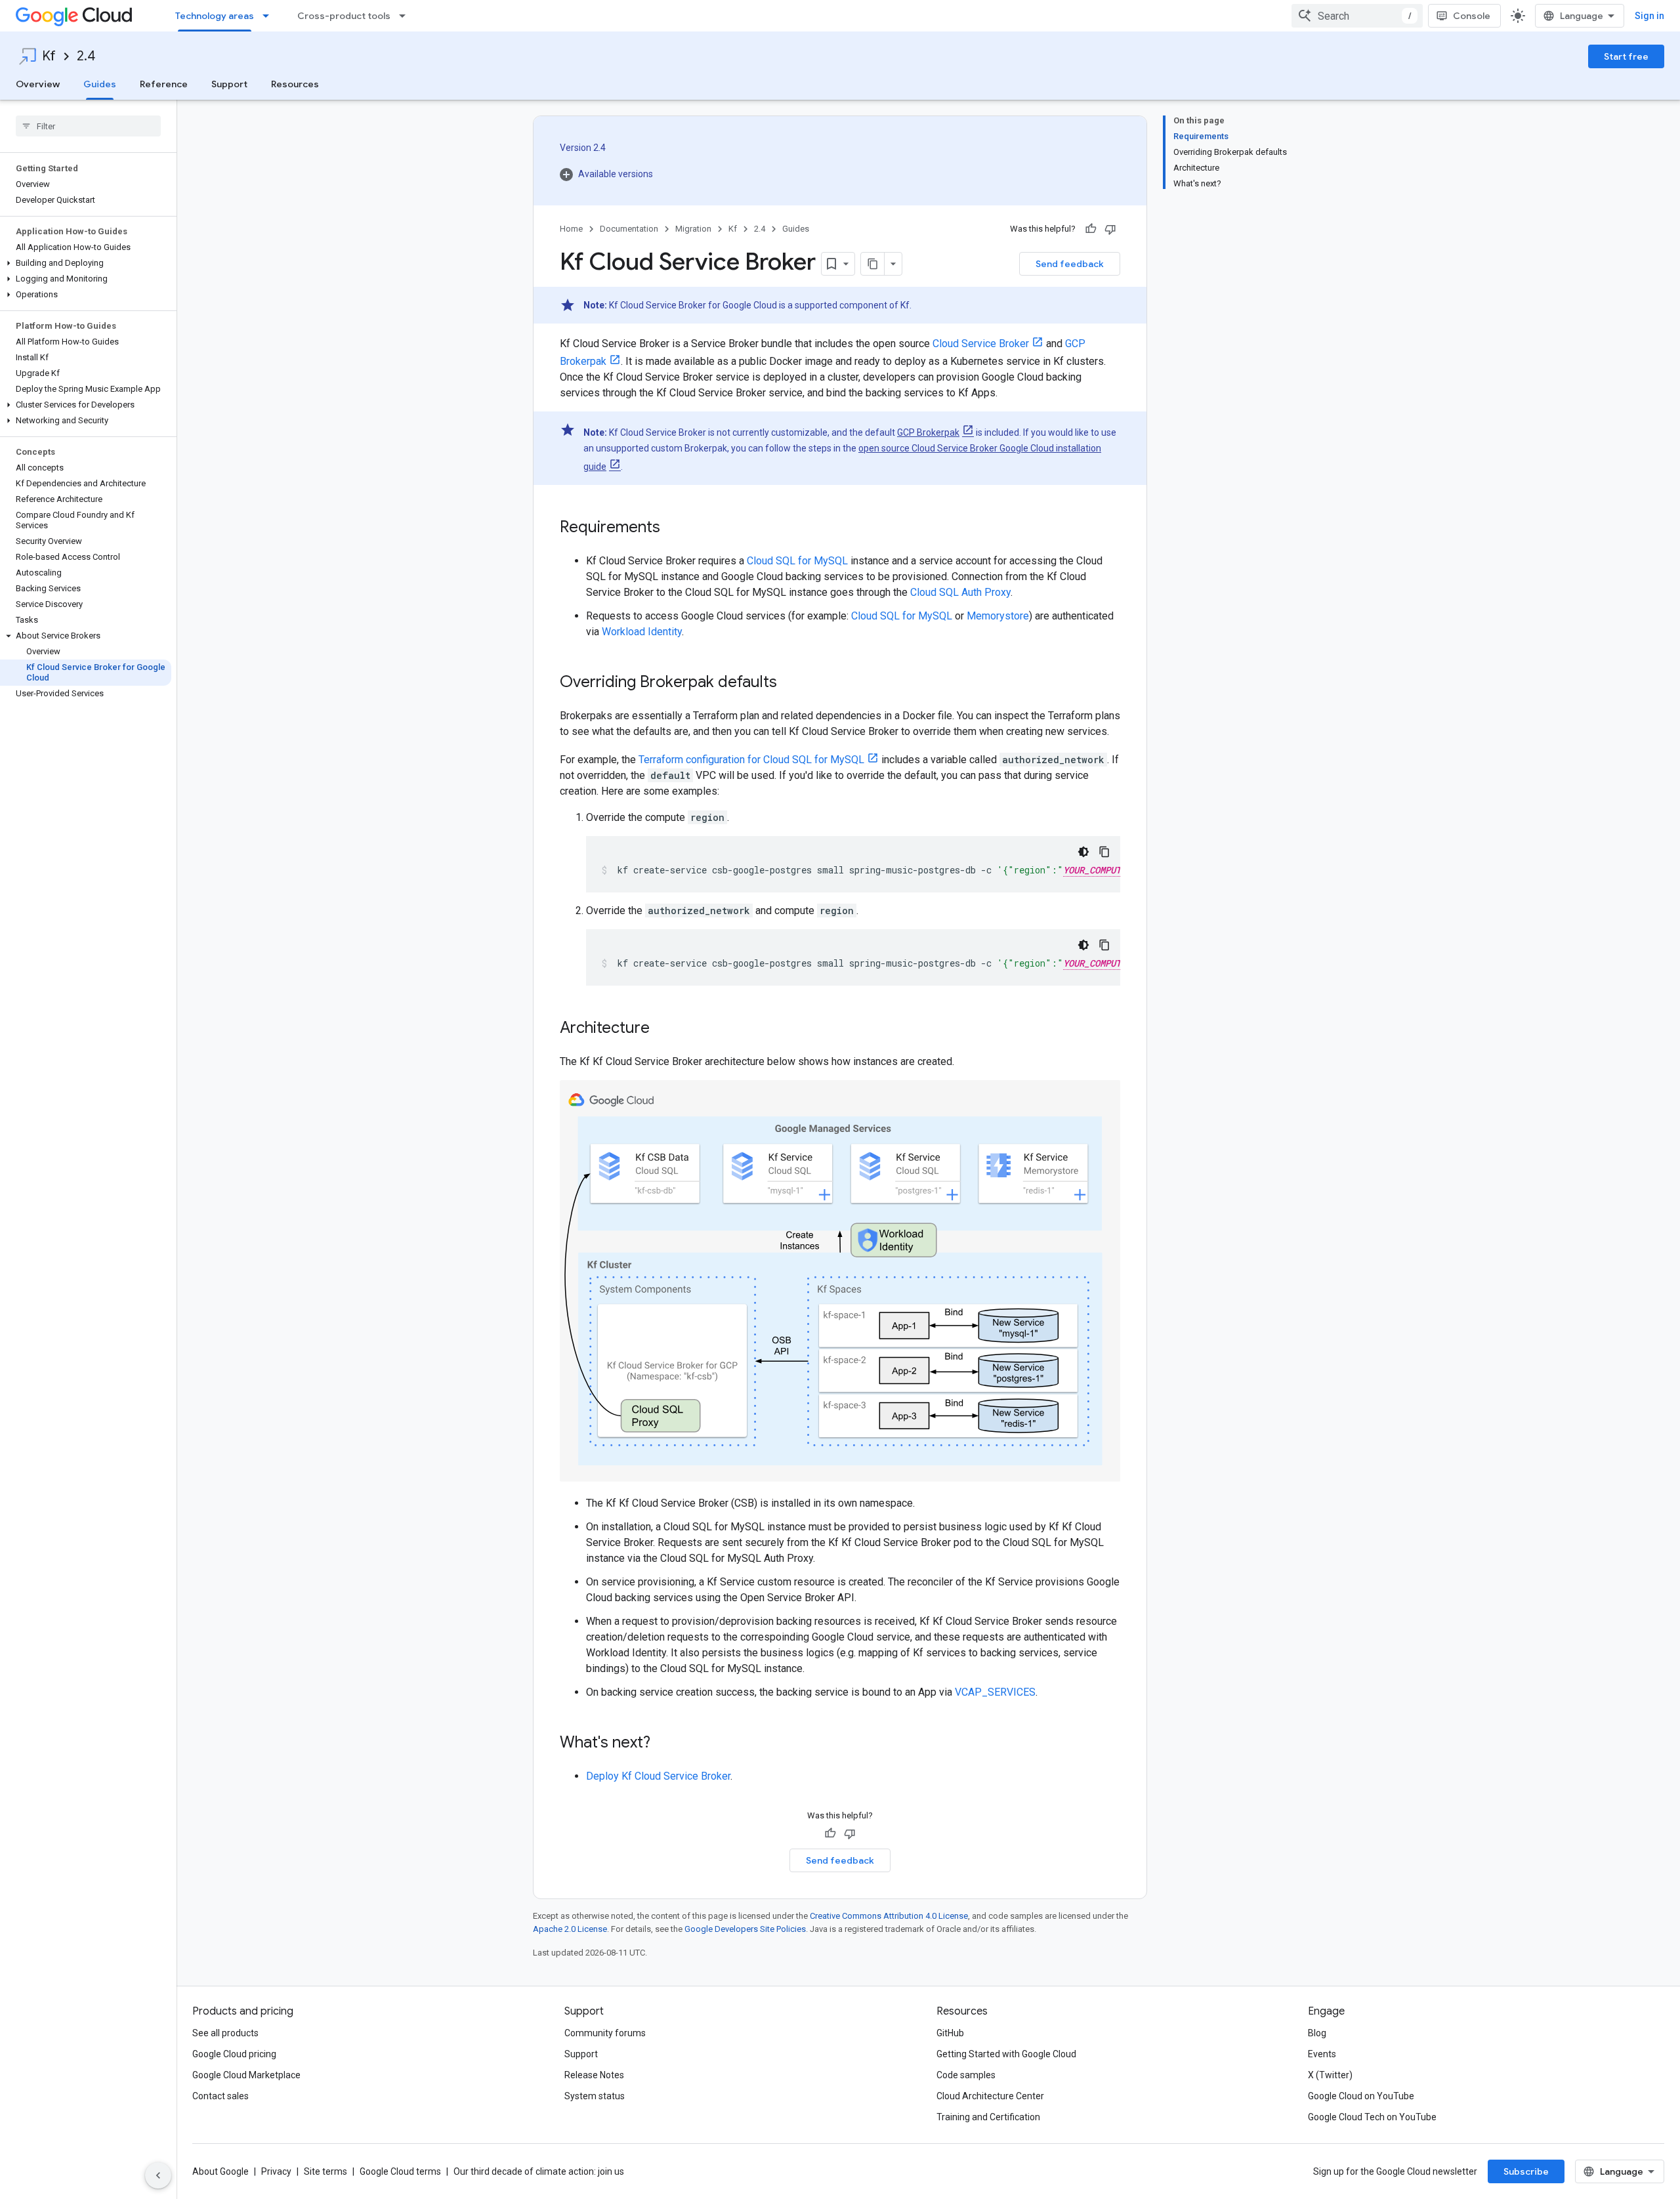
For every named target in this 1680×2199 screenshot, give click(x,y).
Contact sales (220, 2096)
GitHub (950, 2033)
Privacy (276, 2171)
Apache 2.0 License (570, 1929)
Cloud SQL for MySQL (797, 561)
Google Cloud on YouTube (1361, 2096)
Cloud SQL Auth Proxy (960, 592)
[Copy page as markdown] (873, 264)
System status (595, 2096)
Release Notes (594, 2075)
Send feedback (1070, 264)
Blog (1317, 2033)
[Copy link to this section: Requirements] (673, 528)
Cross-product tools (344, 16)
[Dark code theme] (1083, 852)
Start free (1626, 56)
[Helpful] (1091, 229)
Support (229, 84)
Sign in (1649, 16)
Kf (49, 56)
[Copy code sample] (1104, 852)
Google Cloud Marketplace (246, 2075)
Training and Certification (988, 2117)
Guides (100, 84)
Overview (38, 84)
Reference (164, 84)
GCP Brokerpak (928, 432)
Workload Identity (642, 632)
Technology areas (215, 16)
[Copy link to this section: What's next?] (663, 1744)
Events (1322, 2054)
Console (1472, 16)
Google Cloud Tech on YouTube (1372, 2117)
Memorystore (998, 616)
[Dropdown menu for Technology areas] (270, 16)
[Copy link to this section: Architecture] (663, 1029)
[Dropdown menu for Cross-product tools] (406, 16)
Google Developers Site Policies (745, 1929)
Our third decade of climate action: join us (539, 2171)
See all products (225, 2033)
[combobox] (1357, 16)
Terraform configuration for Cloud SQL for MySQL (751, 760)
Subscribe (1526, 2171)
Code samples (966, 2075)
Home (571, 229)
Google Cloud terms (400, 2171)
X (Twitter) (1330, 2075)
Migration (693, 229)
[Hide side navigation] (158, 2175)
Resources (295, 84)
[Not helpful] (1110, 229)
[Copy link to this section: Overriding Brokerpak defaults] (790, 683)
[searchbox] (88, 126)
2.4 (86, 56)
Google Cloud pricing (234, 2054)
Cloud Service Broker (981, 344)
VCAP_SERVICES (995, 1692)
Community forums (605, 2033)
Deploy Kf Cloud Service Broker (658, 1776)
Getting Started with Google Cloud (1006, 2054)
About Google (220, 2171)
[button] (86, 263)
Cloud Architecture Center (990, 2096)
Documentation (629, 229)
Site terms (325, 2171)
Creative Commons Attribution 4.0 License (889, 1916)
